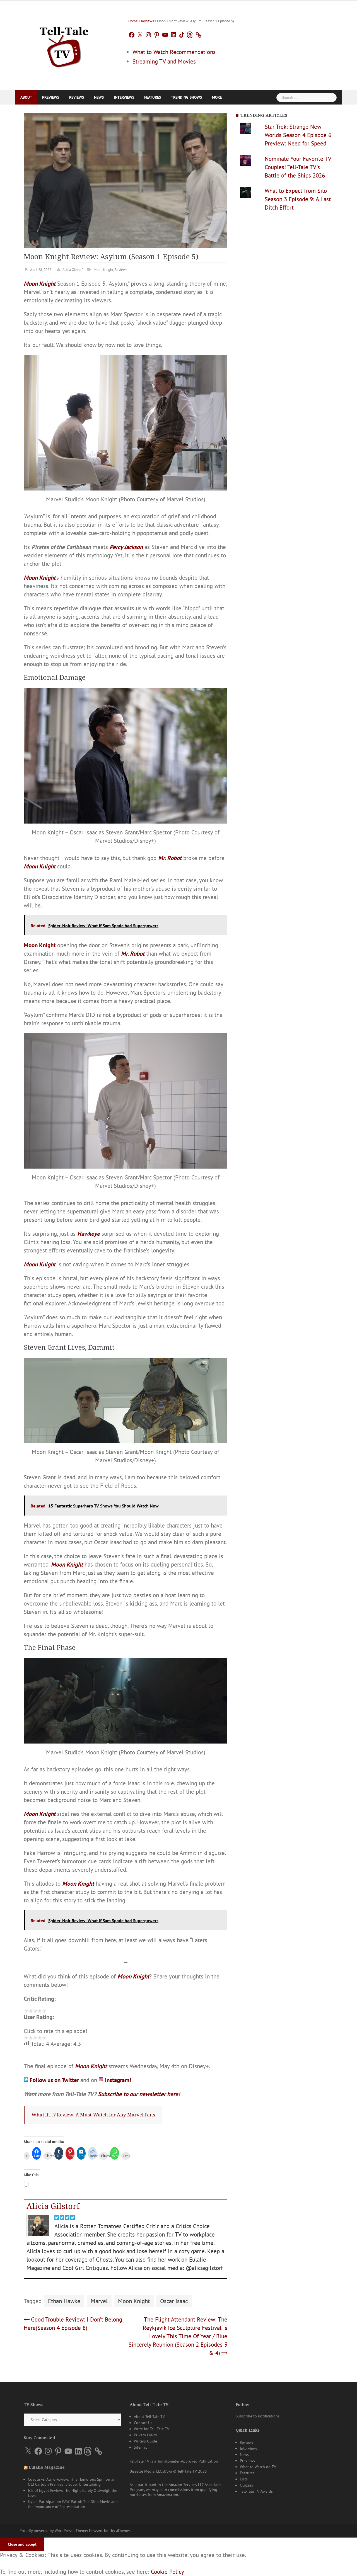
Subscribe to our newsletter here (138, 2093)
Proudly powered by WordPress (46, 2527)
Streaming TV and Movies (164, 61)
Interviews (124, 97)
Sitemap (141, 2444)
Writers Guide (145, 2437)
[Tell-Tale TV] (64, 45)
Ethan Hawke (64, 2297)
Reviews (147, 21)
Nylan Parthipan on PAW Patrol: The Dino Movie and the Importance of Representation (73, 2500)
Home (133, 21)
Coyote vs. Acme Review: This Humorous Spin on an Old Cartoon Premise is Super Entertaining (72, 2478)
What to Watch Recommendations (174, 52)
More (217, 97)
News (99, 97)
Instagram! (118, 2080)
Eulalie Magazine (47, 2464)
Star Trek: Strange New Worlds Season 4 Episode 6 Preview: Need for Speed (298, 135)
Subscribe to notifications (258, 2412)
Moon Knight (103, 270)
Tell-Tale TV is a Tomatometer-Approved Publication (174, 2458)
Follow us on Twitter (55, 2080)
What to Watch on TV (258, 2463)
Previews (51, 97)
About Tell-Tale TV (149, 2413)
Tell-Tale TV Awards (256, 2488)
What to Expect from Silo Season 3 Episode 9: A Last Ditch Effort (298, 199)
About (26, 97)
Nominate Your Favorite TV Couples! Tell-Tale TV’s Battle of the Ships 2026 (298, 167)
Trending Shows (186, 97)
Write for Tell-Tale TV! (152, 2425)
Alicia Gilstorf (73, 270)
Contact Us (143, 2419)
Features (153, 97)
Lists (244, 2475)
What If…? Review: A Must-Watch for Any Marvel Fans (93, 2114)
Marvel (99, 2297)
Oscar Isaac (174, 2297)
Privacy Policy (145, 2431)
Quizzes (246, 2482)
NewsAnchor (99, 2527)
